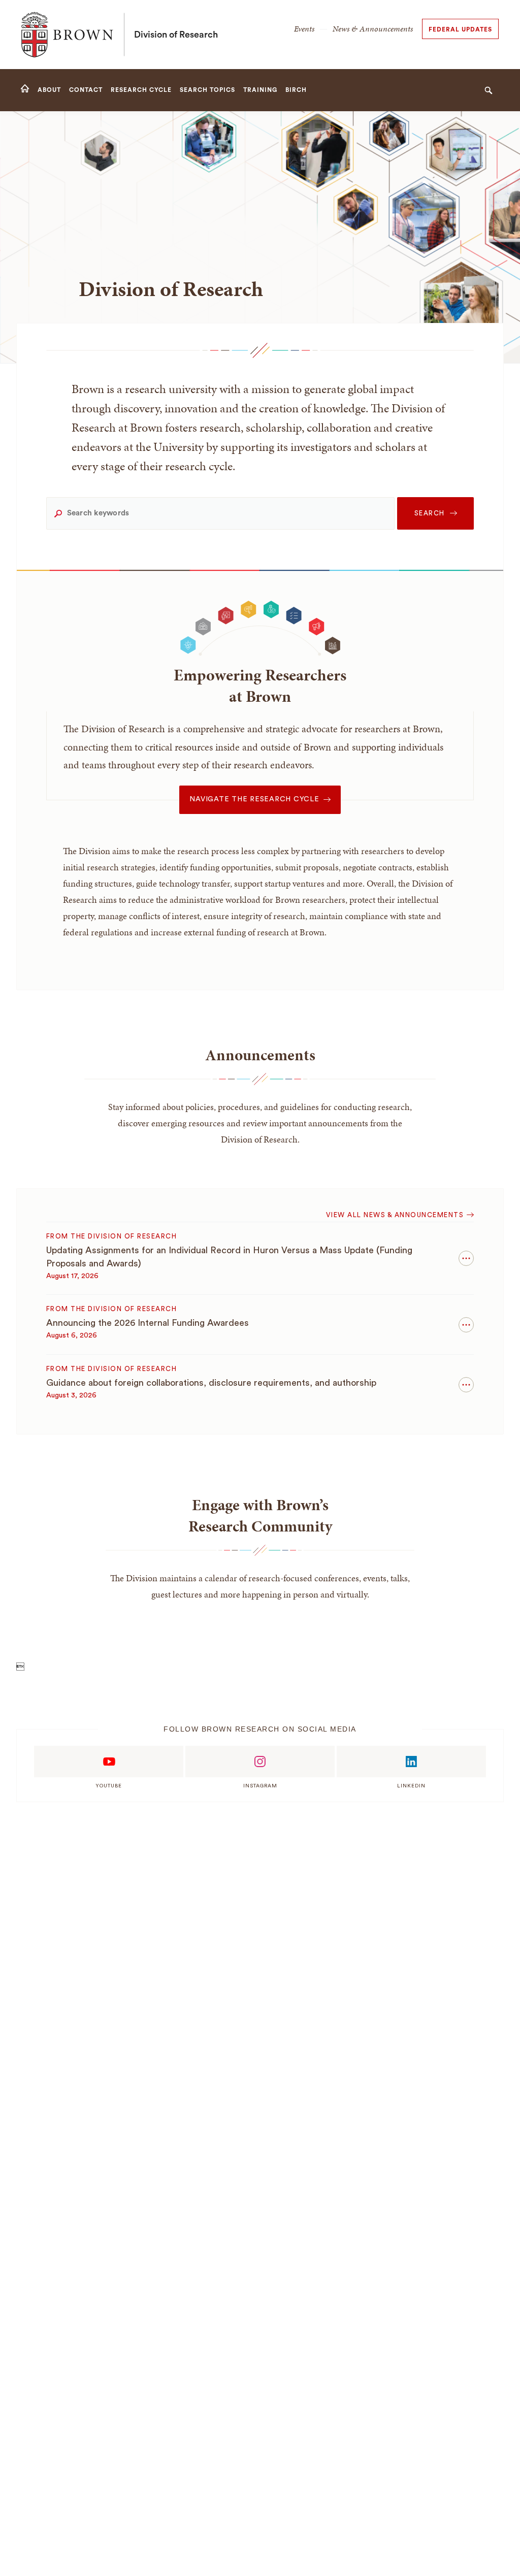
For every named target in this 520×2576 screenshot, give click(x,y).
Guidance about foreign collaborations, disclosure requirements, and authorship (211, 1383)
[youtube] (109, 1762)
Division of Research (176, 35)
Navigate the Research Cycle (254, 799)
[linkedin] (411, 1762)
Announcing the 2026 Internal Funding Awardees (148, 1323)
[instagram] (260, 1762)
